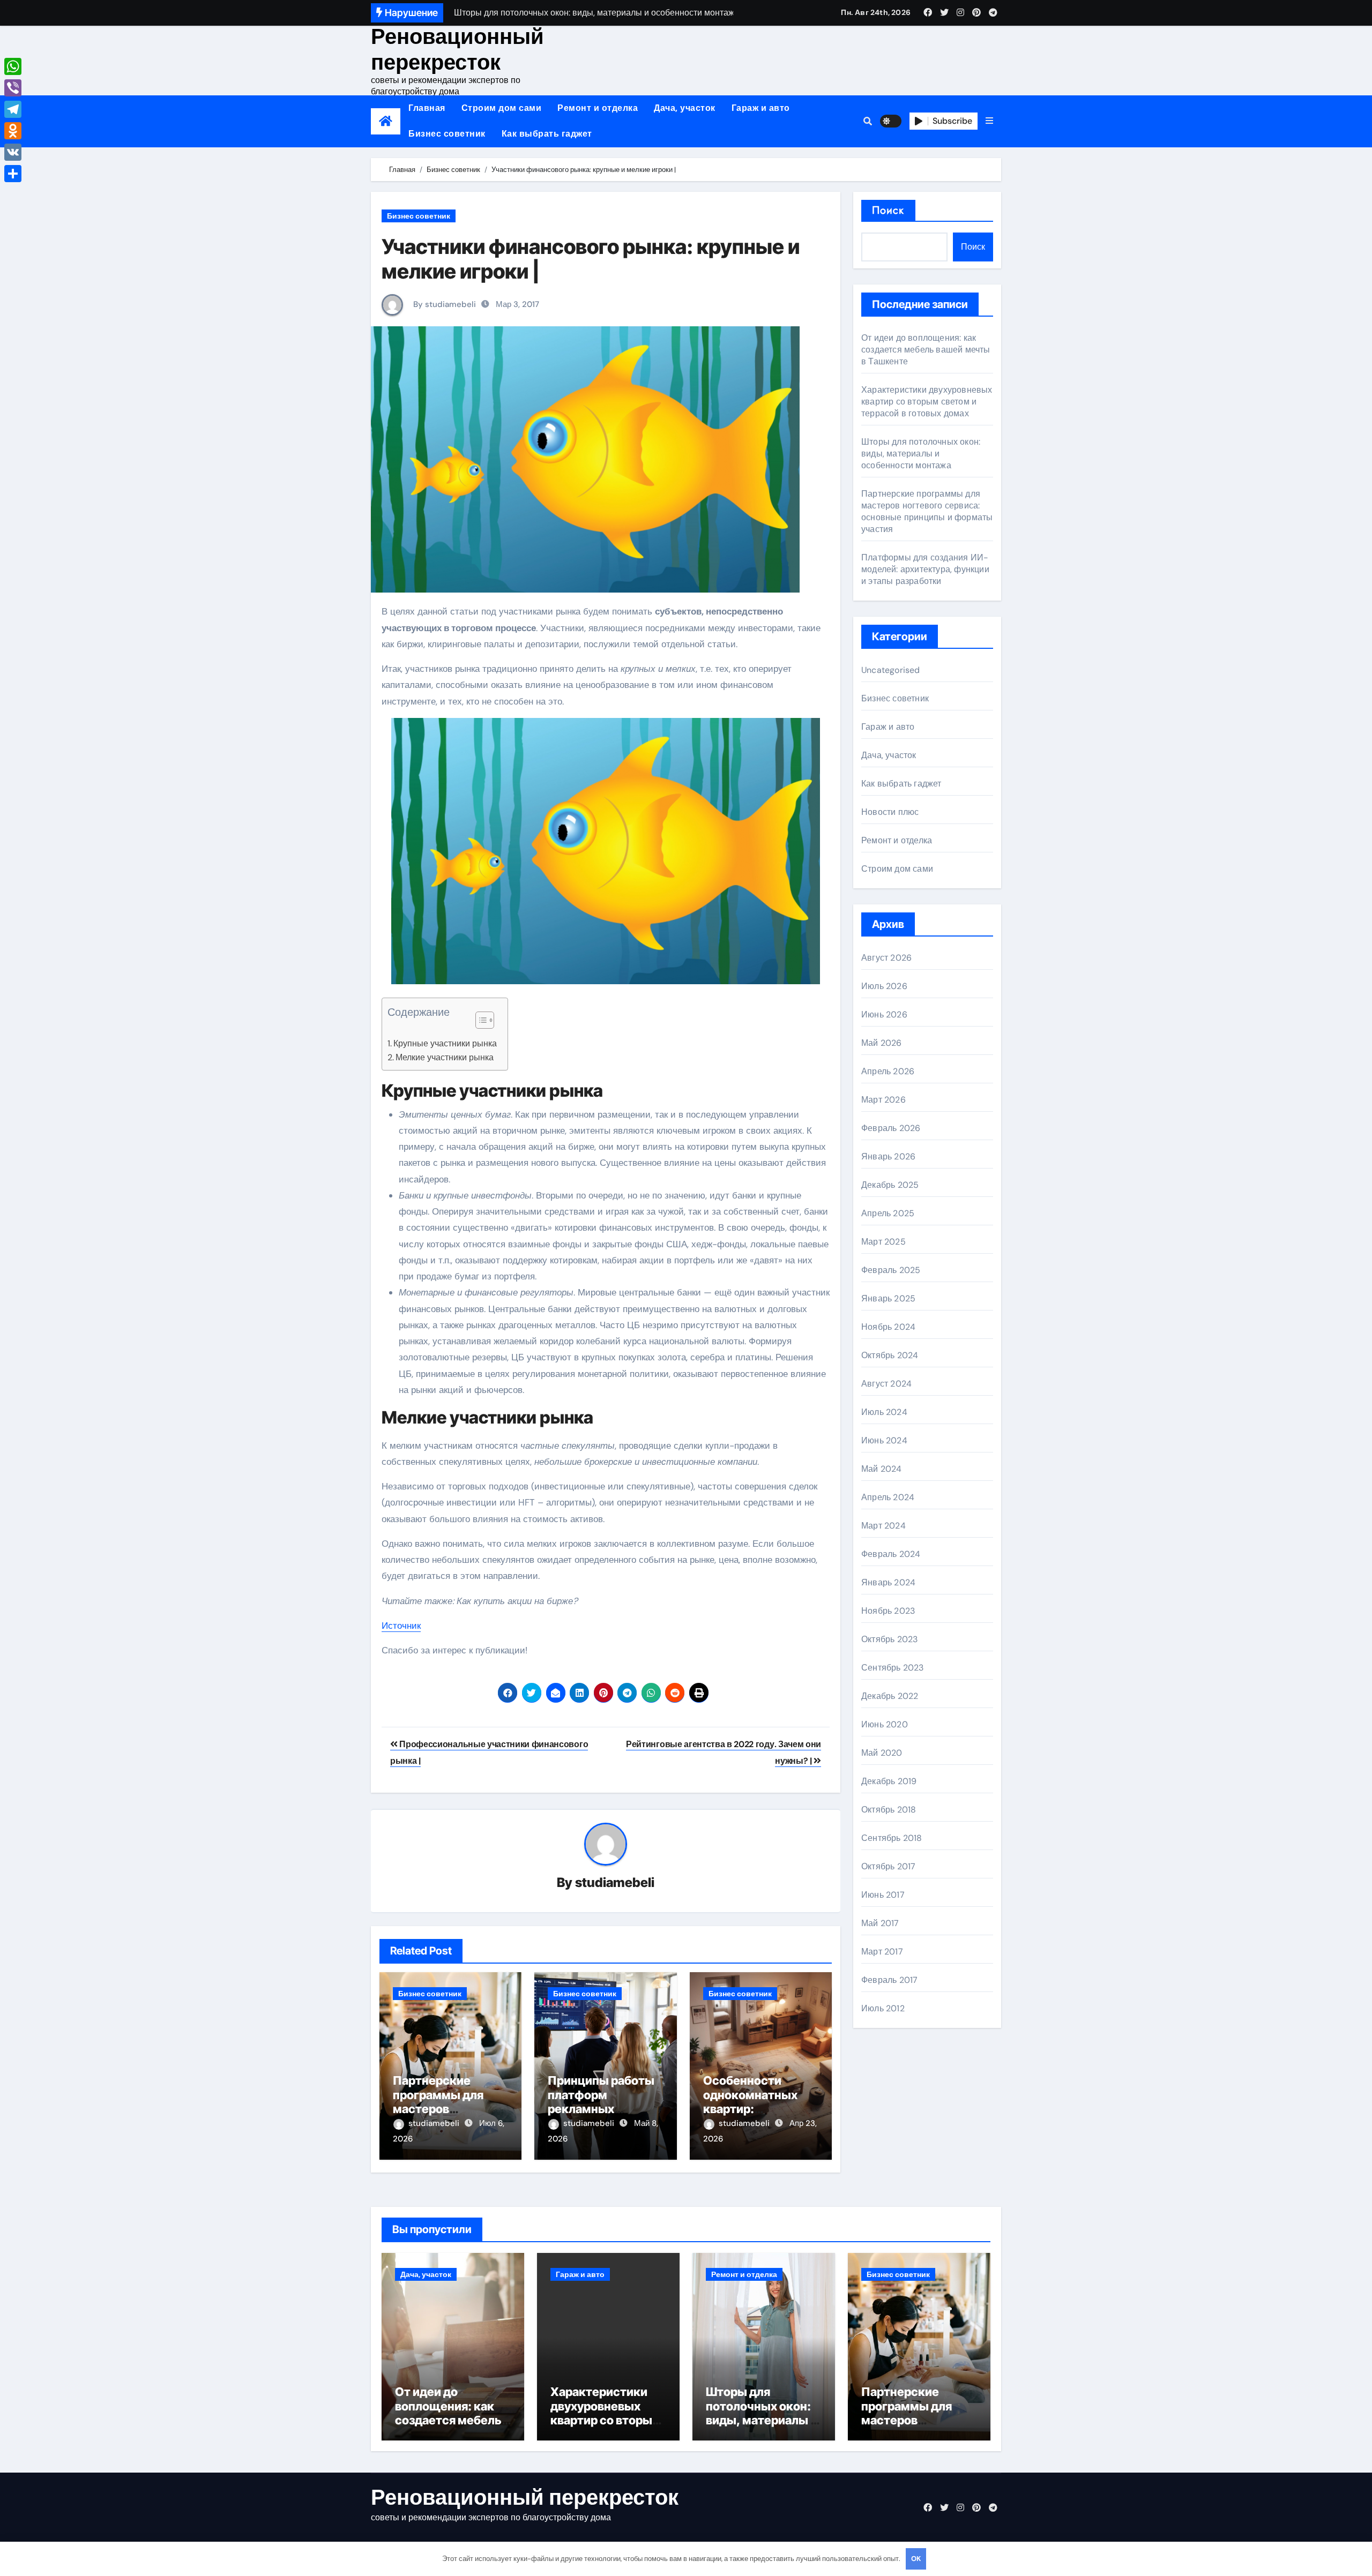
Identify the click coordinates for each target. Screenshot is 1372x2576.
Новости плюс (890, 812)
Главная (427, 108)
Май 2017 (880, 1923)
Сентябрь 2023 (893, 1668)
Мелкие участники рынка (445, 1057)
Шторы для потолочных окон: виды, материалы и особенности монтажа (921, 454)
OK (916, 2559)
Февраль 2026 (891, 1128)
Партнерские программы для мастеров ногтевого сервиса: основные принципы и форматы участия (927, 511)
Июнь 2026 (884, 1014)
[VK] (13, 152)
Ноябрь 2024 (888, 1327)
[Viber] (13, 88)
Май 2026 (882, 1043)
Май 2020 (882, 1753)
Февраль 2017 (889, 1980)
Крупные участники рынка (445, 1043)
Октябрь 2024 (890, 1355)
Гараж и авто (761, 108)
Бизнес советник (447, 134)
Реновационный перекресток (457, 49)
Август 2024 (886, 1384)
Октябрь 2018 (889, 1810)
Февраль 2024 (891, 1554)
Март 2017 (882, 1952)
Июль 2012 (883, 2008)
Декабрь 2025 (890, 1185)
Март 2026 (883, 1100)
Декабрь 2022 (890, 1696)
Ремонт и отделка (598, 108)
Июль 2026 (884, 986)
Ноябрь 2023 (888, 1611)
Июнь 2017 (883, 1895)
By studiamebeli (443, 304)
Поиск (888, 210)
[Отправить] (13, 174)
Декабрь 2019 (889, 1781)
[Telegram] (13, 109)
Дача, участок (685, 108)
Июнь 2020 (885, 1724)
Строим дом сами (502, 108)
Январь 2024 (888, 1582)
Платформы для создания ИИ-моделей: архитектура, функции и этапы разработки (925, 569)
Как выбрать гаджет (547, 134)
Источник (401, 1626)
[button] (989, 121)
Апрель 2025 (888, 1213)
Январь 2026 (888, 1156)
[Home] (386, 121)
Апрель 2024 (888, 1497)
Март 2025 (883, 1242)
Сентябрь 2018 (892, 1838)
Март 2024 (883, 1526)
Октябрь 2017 (888, 1866)
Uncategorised (891, 670)
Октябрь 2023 (889, 1639)
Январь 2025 (888, 1298)
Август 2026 (886, 958)
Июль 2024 (884, 1412)
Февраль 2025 (891, 1270)
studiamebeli (615, 1882)
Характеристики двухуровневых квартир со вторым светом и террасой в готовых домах (927, 402)
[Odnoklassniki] (13, 131)
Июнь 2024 (884, 1440)
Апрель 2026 (888, 1071)
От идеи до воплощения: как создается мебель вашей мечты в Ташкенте (926, 350)
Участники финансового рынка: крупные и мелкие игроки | (591, 259)
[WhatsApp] (13, 66)
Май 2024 (882, 1469)
